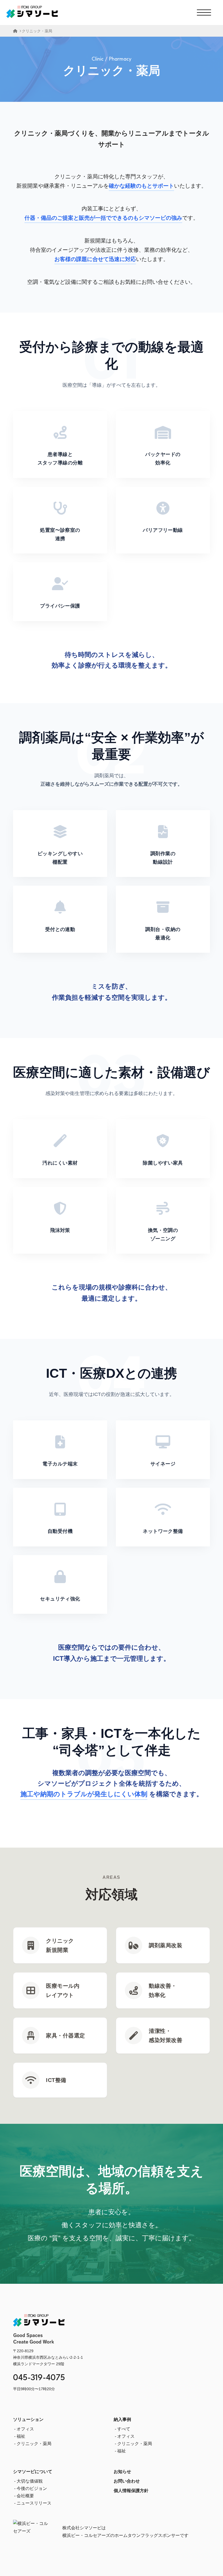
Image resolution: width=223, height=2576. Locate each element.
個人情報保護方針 (131, 2491)
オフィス (25, 2429)
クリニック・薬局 (34, 2444)
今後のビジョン (32, 2488)
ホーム (15, 31)
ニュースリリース (34, 2503)
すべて (124, 2429)
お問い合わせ (127, 2481)
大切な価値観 (30, 2481)
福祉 (21, 2436)
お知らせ (122, 2472)
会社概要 (25, 2496)
